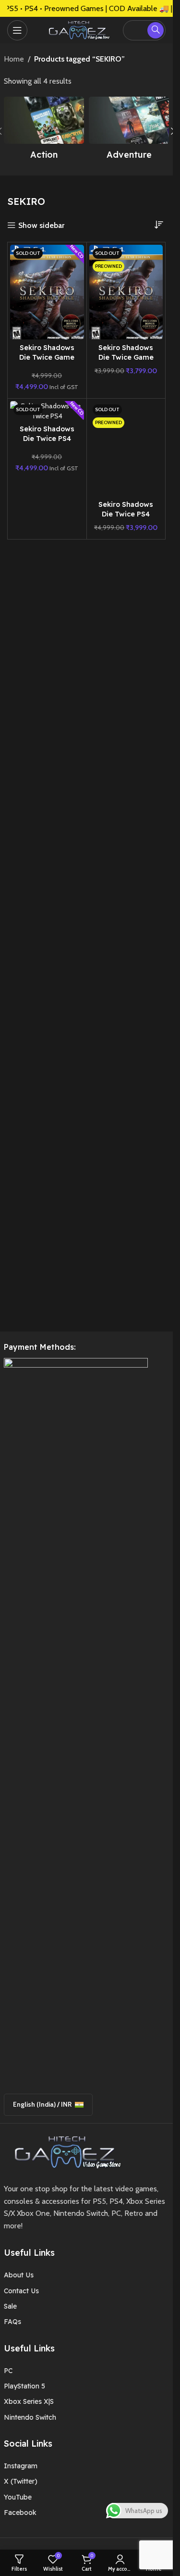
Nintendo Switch (30, 2417)
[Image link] (64, 2151)
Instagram (21, 2466)
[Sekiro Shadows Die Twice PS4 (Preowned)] (126, 448)
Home (14, 59)
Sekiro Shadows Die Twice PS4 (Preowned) (126, 514)
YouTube (18, 2497)
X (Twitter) (21, 2481)
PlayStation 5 (24, 2386)
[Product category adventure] (129, 131)
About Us (19, 2275)
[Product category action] (44, 131)
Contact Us (21, 2291)
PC (8, 2371)
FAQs (12, 2322)
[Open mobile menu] (17, 30)
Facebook (20, 2513)
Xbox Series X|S (29, 2401)
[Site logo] (77, 29)
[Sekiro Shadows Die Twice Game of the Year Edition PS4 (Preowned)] (126, 292)
